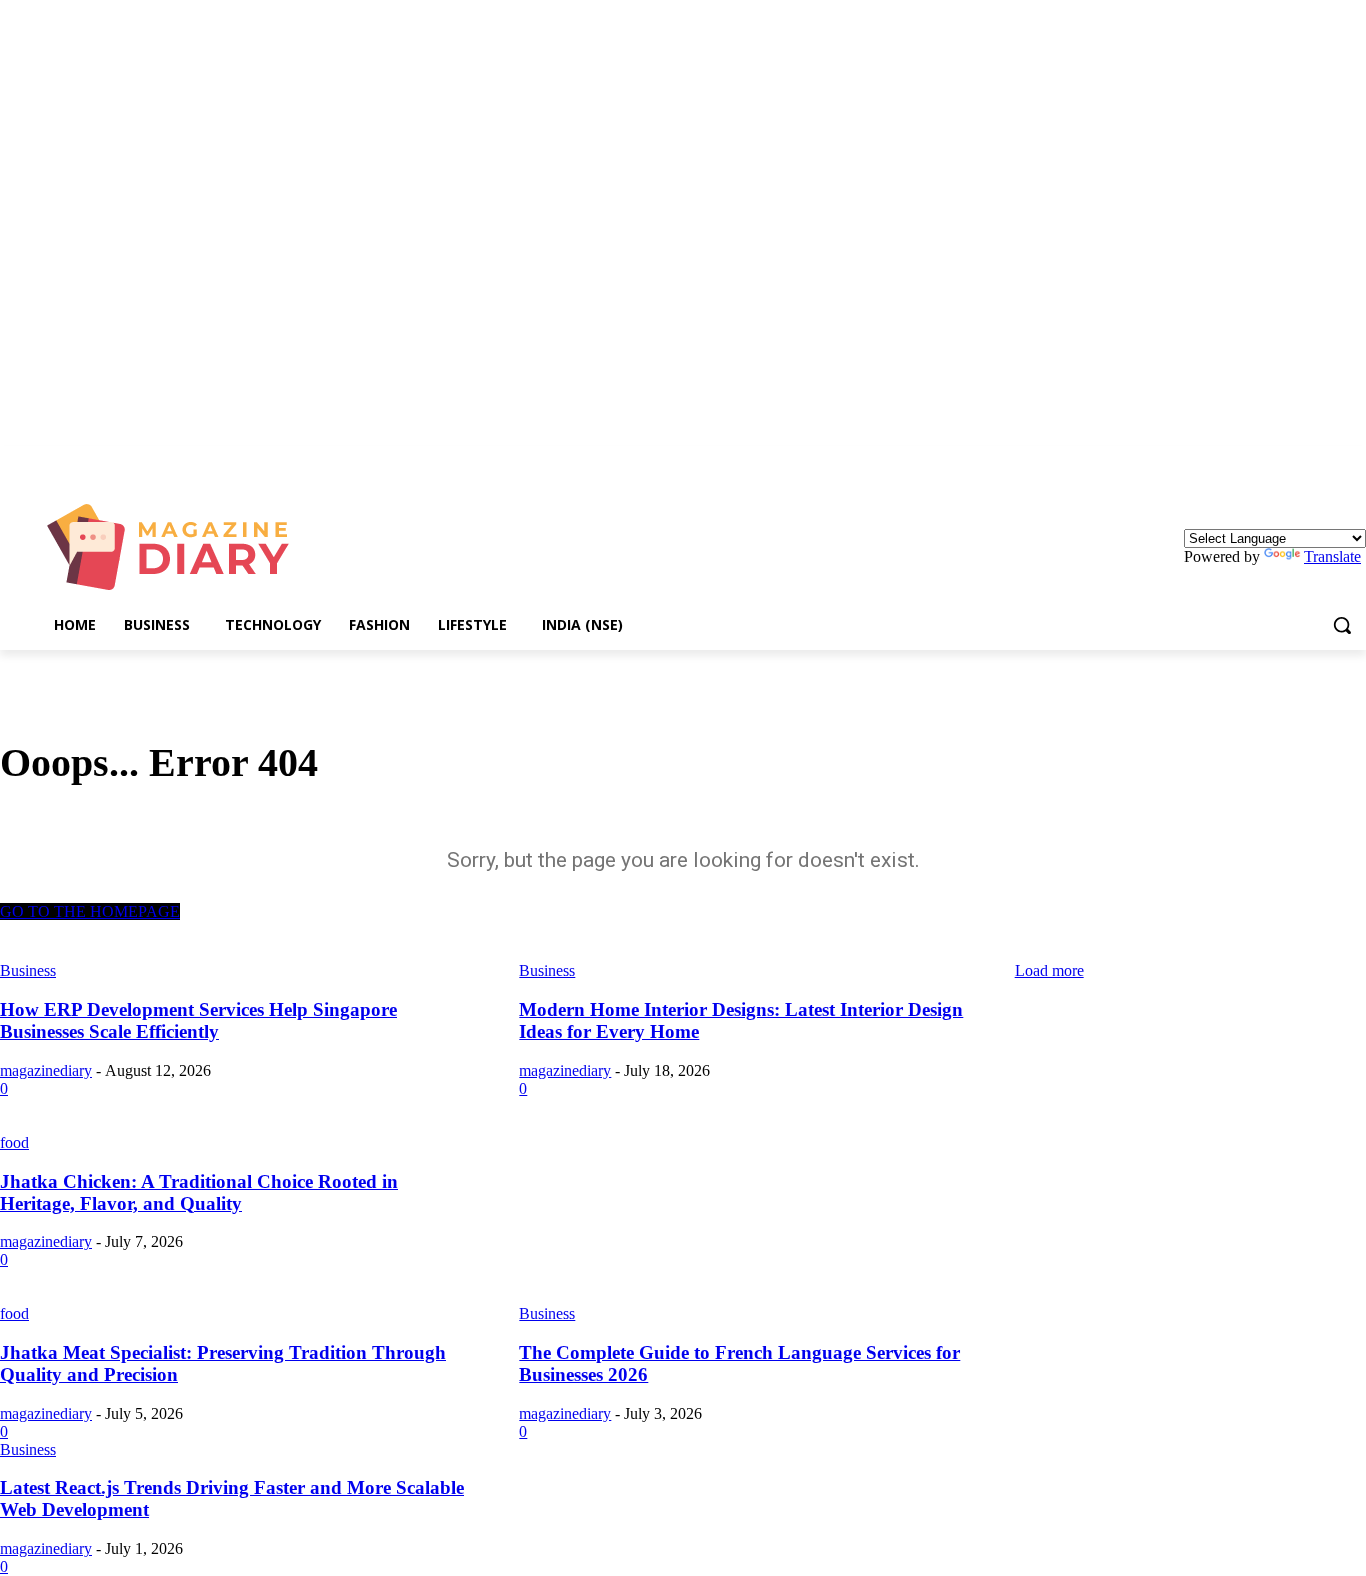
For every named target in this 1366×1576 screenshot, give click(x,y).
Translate (1332, 556)
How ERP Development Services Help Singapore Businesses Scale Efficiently (198, 1020)
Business (547, 1313)
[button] (1342, 625)
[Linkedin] (1354, 460)
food (14, 1142)
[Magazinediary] (177, 547)
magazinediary (46, 1070)
